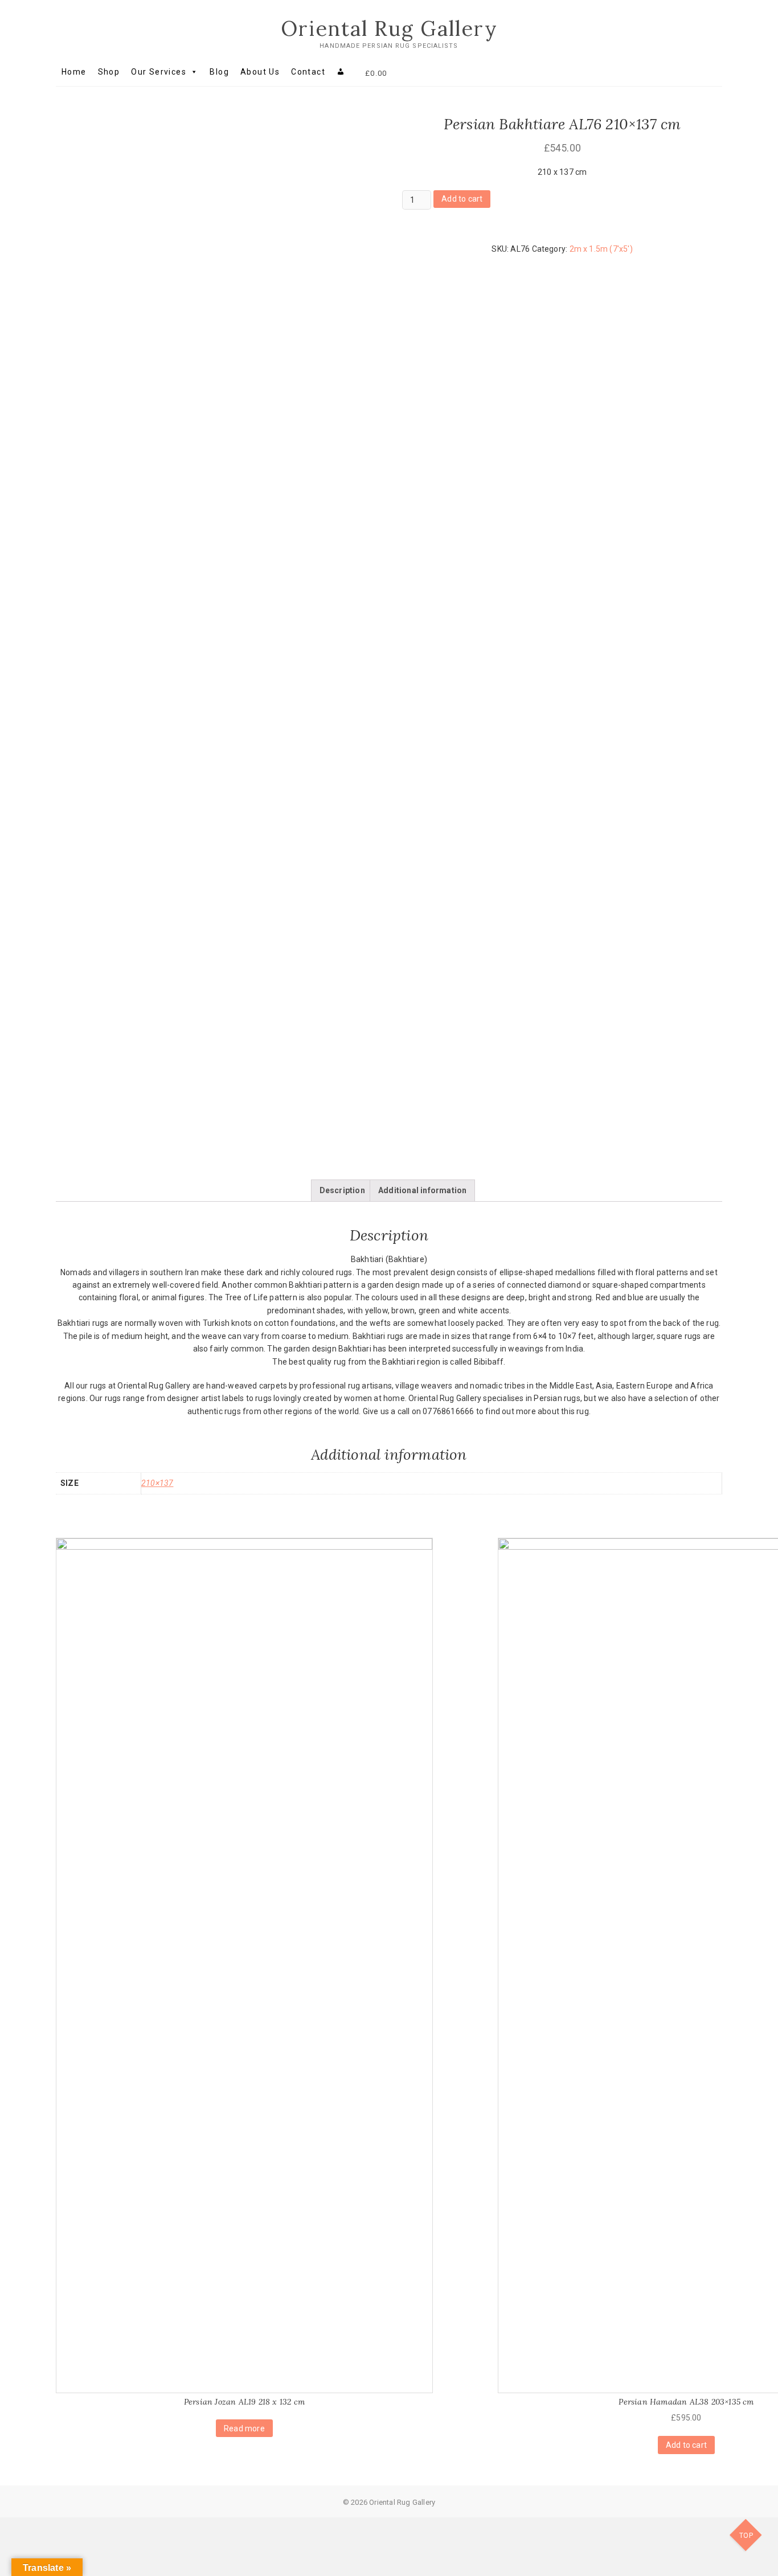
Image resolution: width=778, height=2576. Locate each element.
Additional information (422, 1190)
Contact (308, 72)
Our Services (159, 72)
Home (74, 72)
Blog (219, 72)
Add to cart (462, 199)
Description (342, 1190)
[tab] (342, 1190)
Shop (109, 72)
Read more (244, 2428)
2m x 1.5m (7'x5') (601, 249)
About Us (260, 72)
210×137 (157, 1483)
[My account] (341, 72)
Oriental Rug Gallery (389, 28)
